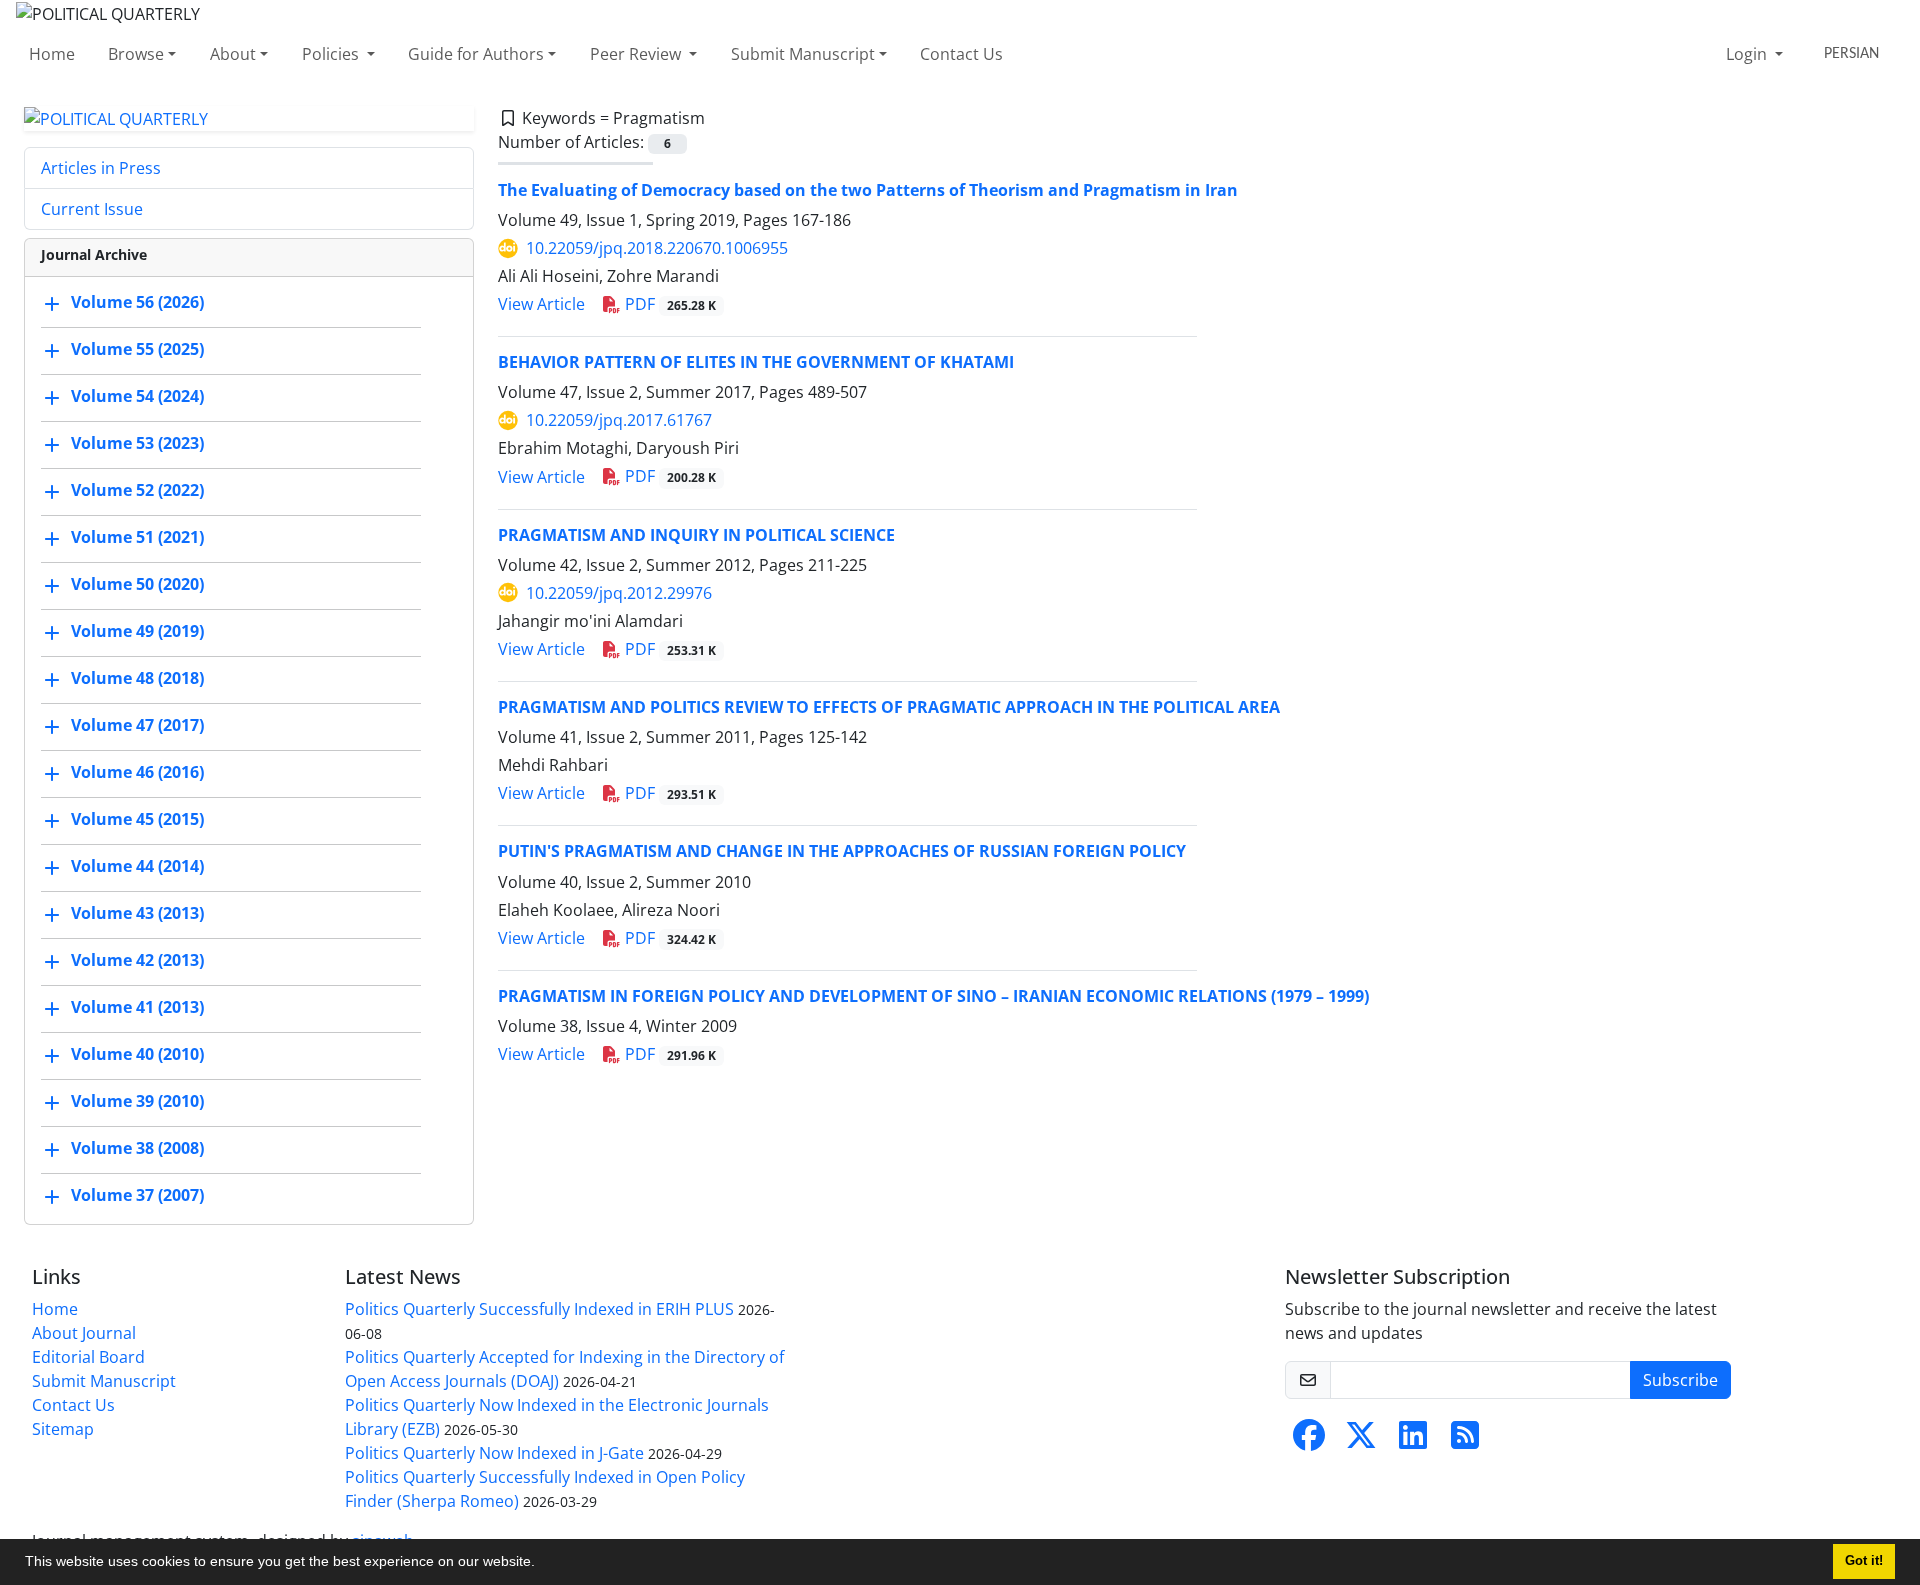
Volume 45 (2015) (137, 820)
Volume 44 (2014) (137, 867)
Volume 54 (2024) (137, 397)
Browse (136, 54)
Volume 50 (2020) (137, 585)
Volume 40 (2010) (137, 1055)
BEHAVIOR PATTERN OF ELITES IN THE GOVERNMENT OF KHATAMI (756, 362)
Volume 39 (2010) (137, 1102)
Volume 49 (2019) (137, 632)
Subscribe (1680, 1380)
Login (1748, 54)
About (233, 54)
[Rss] (1465, 1441)
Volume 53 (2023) (137, 444)
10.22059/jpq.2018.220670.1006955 (657, 248)
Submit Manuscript (803, 54)
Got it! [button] (1864, 1561)
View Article (541, 304)
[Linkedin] (1413, 1441)
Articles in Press (101, 168)
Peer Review (637, 54)
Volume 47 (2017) (137, 726)
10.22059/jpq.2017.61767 (619, 420)
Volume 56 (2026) (137, 303)
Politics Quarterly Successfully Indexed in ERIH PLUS (539, 1309)
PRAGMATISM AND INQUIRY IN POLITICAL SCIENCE (696, 535)
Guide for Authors (476, 54)
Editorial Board (88, 1357)
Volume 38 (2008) (137, 1149)
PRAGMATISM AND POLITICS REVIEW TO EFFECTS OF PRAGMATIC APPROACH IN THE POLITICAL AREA (889, 707)
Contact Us (961, 54)
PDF (668, 304)
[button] (542, 1564)
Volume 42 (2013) (137, 961)
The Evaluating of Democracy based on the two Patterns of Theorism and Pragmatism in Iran (868, 190)
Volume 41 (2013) (137, 1008)
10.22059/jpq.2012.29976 (619, 593)
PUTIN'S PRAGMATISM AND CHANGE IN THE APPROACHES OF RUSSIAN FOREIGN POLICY (842, 851)
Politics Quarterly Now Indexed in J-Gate (494, 1453)
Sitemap (63, 1429)
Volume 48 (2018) (137, 679)
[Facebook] (1309, 1441)
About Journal (84, 1333)
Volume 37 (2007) (137, 1196)
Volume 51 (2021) (137, 538)
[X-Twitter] (1361, 1441)
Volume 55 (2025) (137, 350)
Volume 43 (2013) (137, 914)
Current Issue (92, 209)
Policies (332, 54)
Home (52, 54)
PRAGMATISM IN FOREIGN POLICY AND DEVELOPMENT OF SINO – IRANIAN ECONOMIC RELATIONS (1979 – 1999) (933, 996)
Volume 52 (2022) (137, 491)
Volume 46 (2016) (137, 773)
